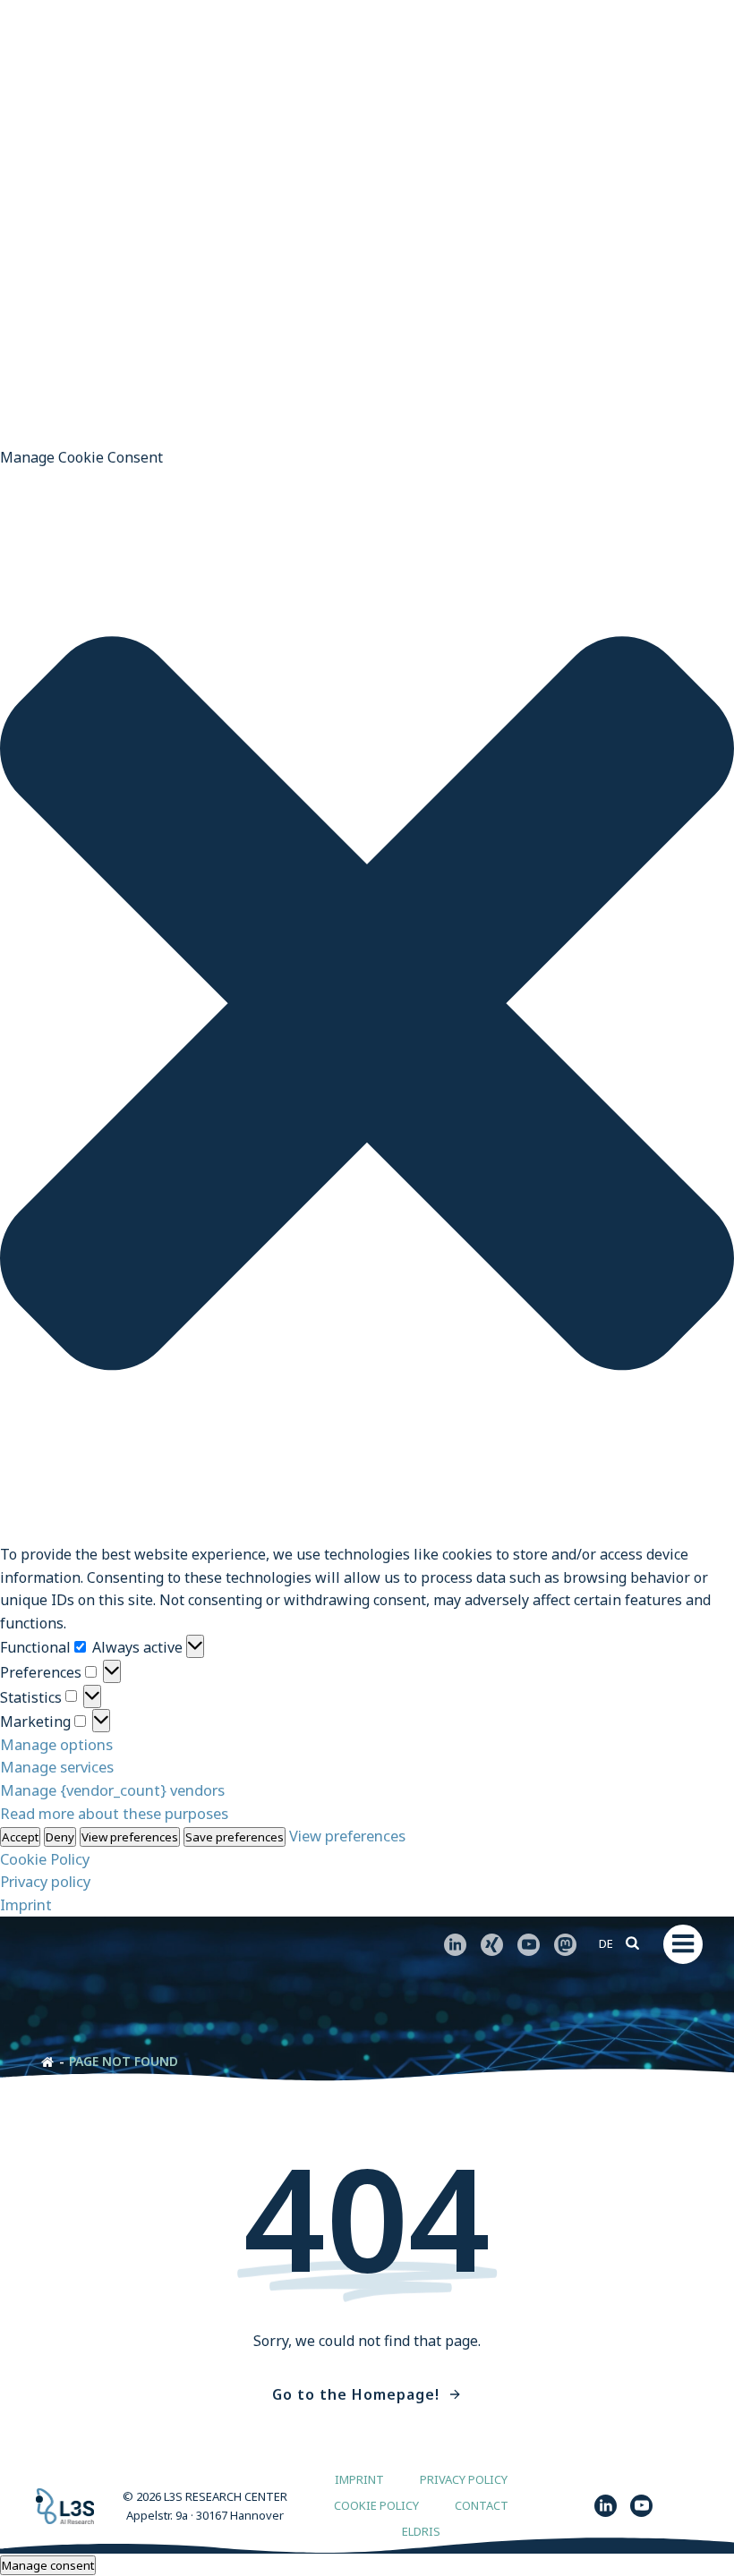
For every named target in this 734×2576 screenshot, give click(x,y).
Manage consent (48, 2565)
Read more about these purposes (114, 1813)
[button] (367, 1007)
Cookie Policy (45, 1859)
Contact (482, 2506)
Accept (20, 1837)
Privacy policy (45, 1881)
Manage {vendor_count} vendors (112, 1790)
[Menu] (683, 1944)
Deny (60, 1837)
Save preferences (235, 1837)
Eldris (421, 2532)
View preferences (130, 1837)
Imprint (26, 1904)
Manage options (56, 1744)
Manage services (57, 1767)
